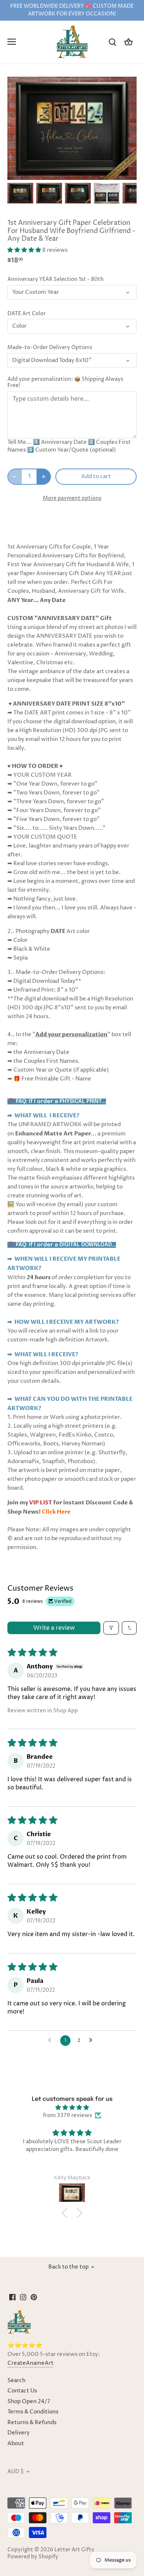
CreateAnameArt (30, 2363)
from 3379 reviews (67, 2115)
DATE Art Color (27, 314)
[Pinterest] (34, 2297)
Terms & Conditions (33, 2412)
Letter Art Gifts (74, 2550)
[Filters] (111, 1628)
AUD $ (16, 2472)
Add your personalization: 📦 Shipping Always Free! (65, 382)
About (16, 2443)
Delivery (18, 2433)
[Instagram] (23, 2297)
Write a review (54, 1628)
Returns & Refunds (32, 2422)
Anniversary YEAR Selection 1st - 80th (56, 279)
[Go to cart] (128, 42)
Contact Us (22, 2391)
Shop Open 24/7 (29, 2401)
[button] (25, 250)
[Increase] (44, 477)
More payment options (72, 498)
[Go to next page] (93, 2040)
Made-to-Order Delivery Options (50, 348)
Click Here (56, 1512)
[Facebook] (12, 2297)
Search (16, 2380)
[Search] (112, 42)
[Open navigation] (12, 42)
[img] (72, 2107)
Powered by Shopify (33, 2557)
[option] (20, 193)
